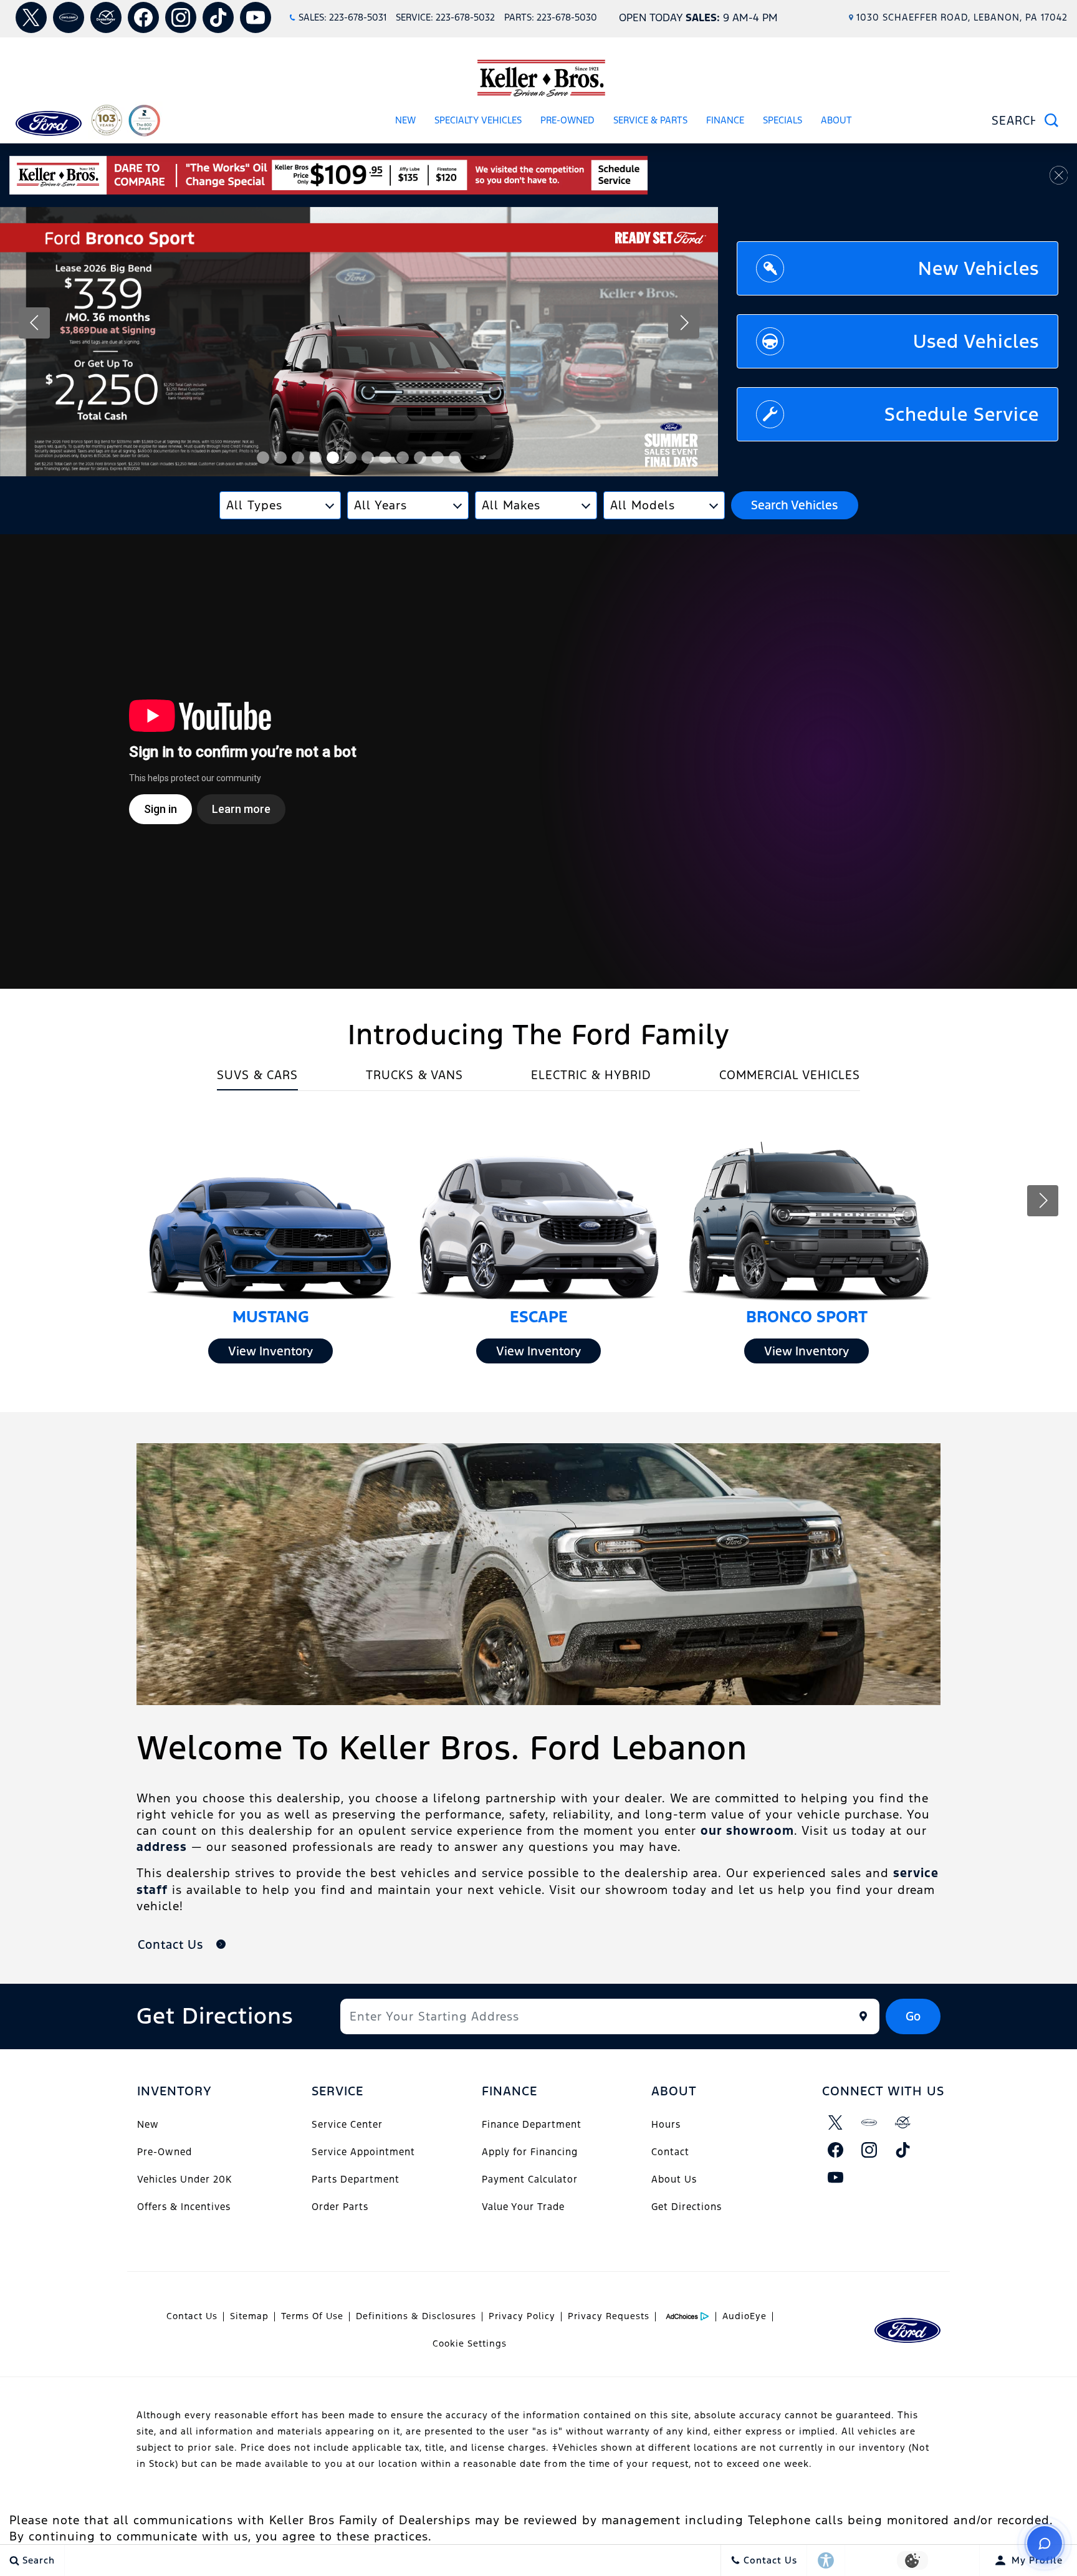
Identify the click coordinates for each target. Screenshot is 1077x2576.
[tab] (257, 1079)
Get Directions (687, 2207)
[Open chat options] (1045, 2544)
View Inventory (270, 1351)
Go (913, 2016)
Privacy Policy (522, 2316)
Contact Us (192, 2316)
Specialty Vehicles (478, 120)
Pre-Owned (567, 120)
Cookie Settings (470, 2343)
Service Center (347, 2124)
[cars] (69, 17)
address (162, 1847)
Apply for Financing (530, 2152)
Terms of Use (312, 2316)
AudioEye (744, 2316)
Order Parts (340, 2207)
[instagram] (181, 17)
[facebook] (143, 17)
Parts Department (356, 2179)
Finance (725, 120)
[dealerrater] (106, 17)
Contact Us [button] (172, 1944)
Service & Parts (650, 120)
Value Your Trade (523, 2207)
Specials (783, 120)
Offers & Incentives (184, 2207)
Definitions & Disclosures (416, 2316)
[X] (31, 17)
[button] (263, 458)
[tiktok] (218, 17)
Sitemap (249, 2316)
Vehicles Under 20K (184, 2179)
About (836, 120)
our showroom (747, 1830)
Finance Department (532, 2124)
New (405, 120)
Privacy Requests (609, 2316)
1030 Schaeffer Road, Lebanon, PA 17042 (962, 17)
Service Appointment (363, 2152)
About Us (674, 2179)
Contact (670, 2152)
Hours (666, 2124)
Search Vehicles (794, 505)
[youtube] (256, 17)
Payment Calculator (530, 2179)
